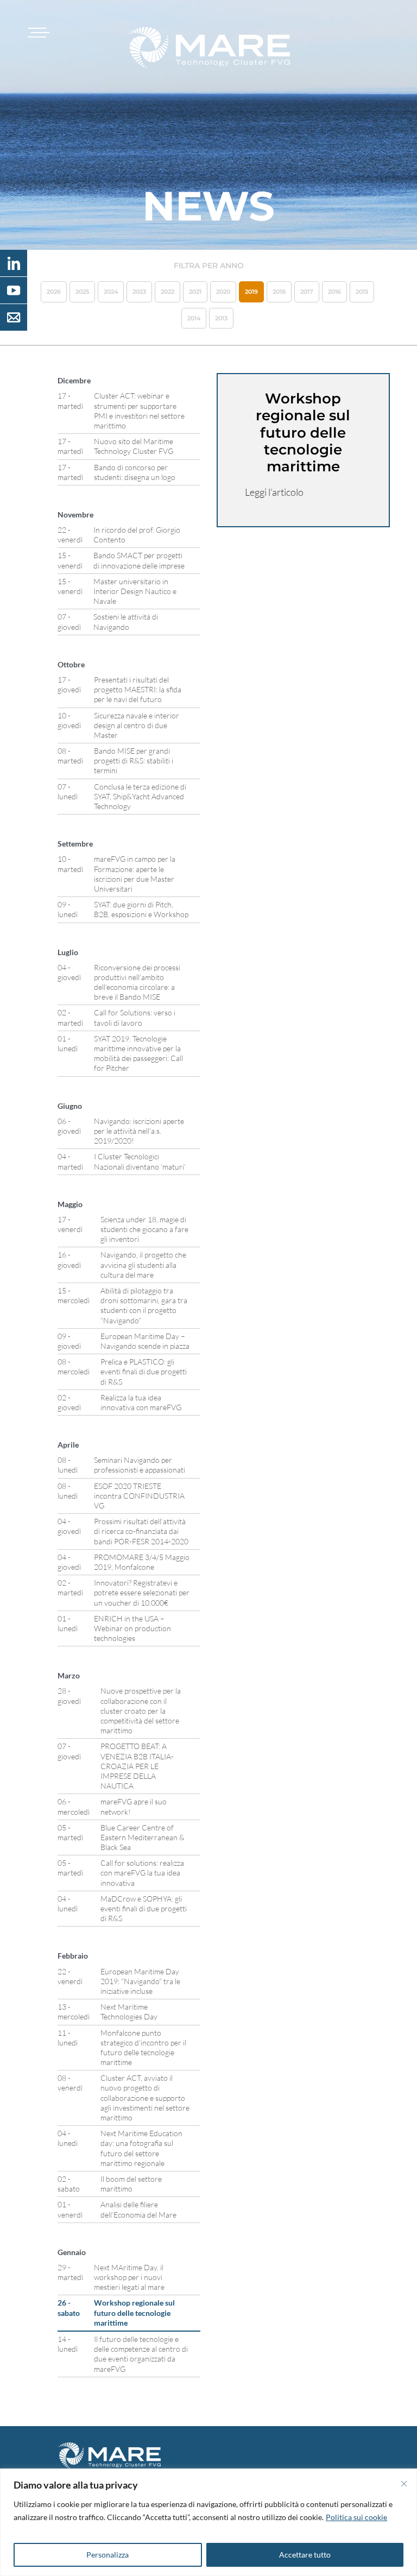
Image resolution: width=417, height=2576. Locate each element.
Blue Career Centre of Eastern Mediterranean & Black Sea (143, 1837)
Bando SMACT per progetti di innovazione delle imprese (139, 560)
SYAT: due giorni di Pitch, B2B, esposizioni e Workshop (141, 909)
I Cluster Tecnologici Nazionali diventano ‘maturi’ (140, 1161)
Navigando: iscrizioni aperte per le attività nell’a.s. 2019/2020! (139, 1131)
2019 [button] (251, 292)
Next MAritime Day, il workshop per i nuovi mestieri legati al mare (129, 2277)
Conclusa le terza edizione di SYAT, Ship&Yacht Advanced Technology (140, 796)
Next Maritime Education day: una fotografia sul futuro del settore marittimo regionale (141, 2148)
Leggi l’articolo (274, 492)
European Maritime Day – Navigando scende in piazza (145, 1341)
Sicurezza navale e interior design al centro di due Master (137, 725)
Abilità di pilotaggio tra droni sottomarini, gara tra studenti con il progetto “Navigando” (144, 1305)
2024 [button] (111, 292)
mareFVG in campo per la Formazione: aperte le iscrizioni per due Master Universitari (135, 874)
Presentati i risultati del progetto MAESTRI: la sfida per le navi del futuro (138, 689)
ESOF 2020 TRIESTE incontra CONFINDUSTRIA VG (139, 1496)
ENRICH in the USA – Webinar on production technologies (132, 1628)
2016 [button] (334, 292)
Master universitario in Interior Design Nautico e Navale (135, 591)
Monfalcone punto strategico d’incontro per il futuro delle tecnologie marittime (143, 2048)
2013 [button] (221, 318)
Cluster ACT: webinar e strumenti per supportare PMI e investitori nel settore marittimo (139, 411)
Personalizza (108, 2555)
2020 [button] (223, 292)
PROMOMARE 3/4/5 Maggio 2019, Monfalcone (142, 1562)
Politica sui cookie (356, 2517)
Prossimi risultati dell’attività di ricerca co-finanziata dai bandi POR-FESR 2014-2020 (141, 1531)
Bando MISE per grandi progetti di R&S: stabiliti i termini (134, 760)
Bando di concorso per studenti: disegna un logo (135, 472)
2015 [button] (362, 292)
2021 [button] (195, 292)
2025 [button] (82, 292)
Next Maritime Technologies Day (129, 2012)
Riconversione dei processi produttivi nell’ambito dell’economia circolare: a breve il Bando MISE (137, 982)
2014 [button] (194, 318)
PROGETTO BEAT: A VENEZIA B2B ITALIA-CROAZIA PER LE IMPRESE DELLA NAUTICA (137, 1766)
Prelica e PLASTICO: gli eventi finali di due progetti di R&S (144, 1371)
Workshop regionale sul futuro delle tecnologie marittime (134, 2312)
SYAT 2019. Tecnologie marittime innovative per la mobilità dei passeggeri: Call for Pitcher (138, 1053)
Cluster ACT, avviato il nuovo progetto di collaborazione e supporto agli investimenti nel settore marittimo (145, 2098)
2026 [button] (54, 292)
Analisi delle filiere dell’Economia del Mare (138, 2209)
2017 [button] (307, 292)
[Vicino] (404, 2484)
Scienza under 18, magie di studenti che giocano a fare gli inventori (144, 1229)
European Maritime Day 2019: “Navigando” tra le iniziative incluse (140, 1981)
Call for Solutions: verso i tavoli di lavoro (135, 1017)
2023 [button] (139, 292)
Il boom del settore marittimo (131, 2184)
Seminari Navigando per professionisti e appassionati (140, 1465)
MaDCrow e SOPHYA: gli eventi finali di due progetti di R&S (144, 1908)
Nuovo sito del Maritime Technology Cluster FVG (134, 446)
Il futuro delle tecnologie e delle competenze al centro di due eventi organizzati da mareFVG (141, 2354)
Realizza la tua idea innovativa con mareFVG (141, 1402)
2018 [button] (279, 292)
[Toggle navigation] (37, 33)
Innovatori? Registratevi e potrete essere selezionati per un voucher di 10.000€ (142, 1592)
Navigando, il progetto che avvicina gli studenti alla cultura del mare (143, 1264)
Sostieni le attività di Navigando (126, 621)
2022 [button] (168, 292)
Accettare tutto (305, 2555)
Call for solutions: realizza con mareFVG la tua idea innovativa (142, 1873)
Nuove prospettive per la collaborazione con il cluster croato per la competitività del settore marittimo (141, 1710)
